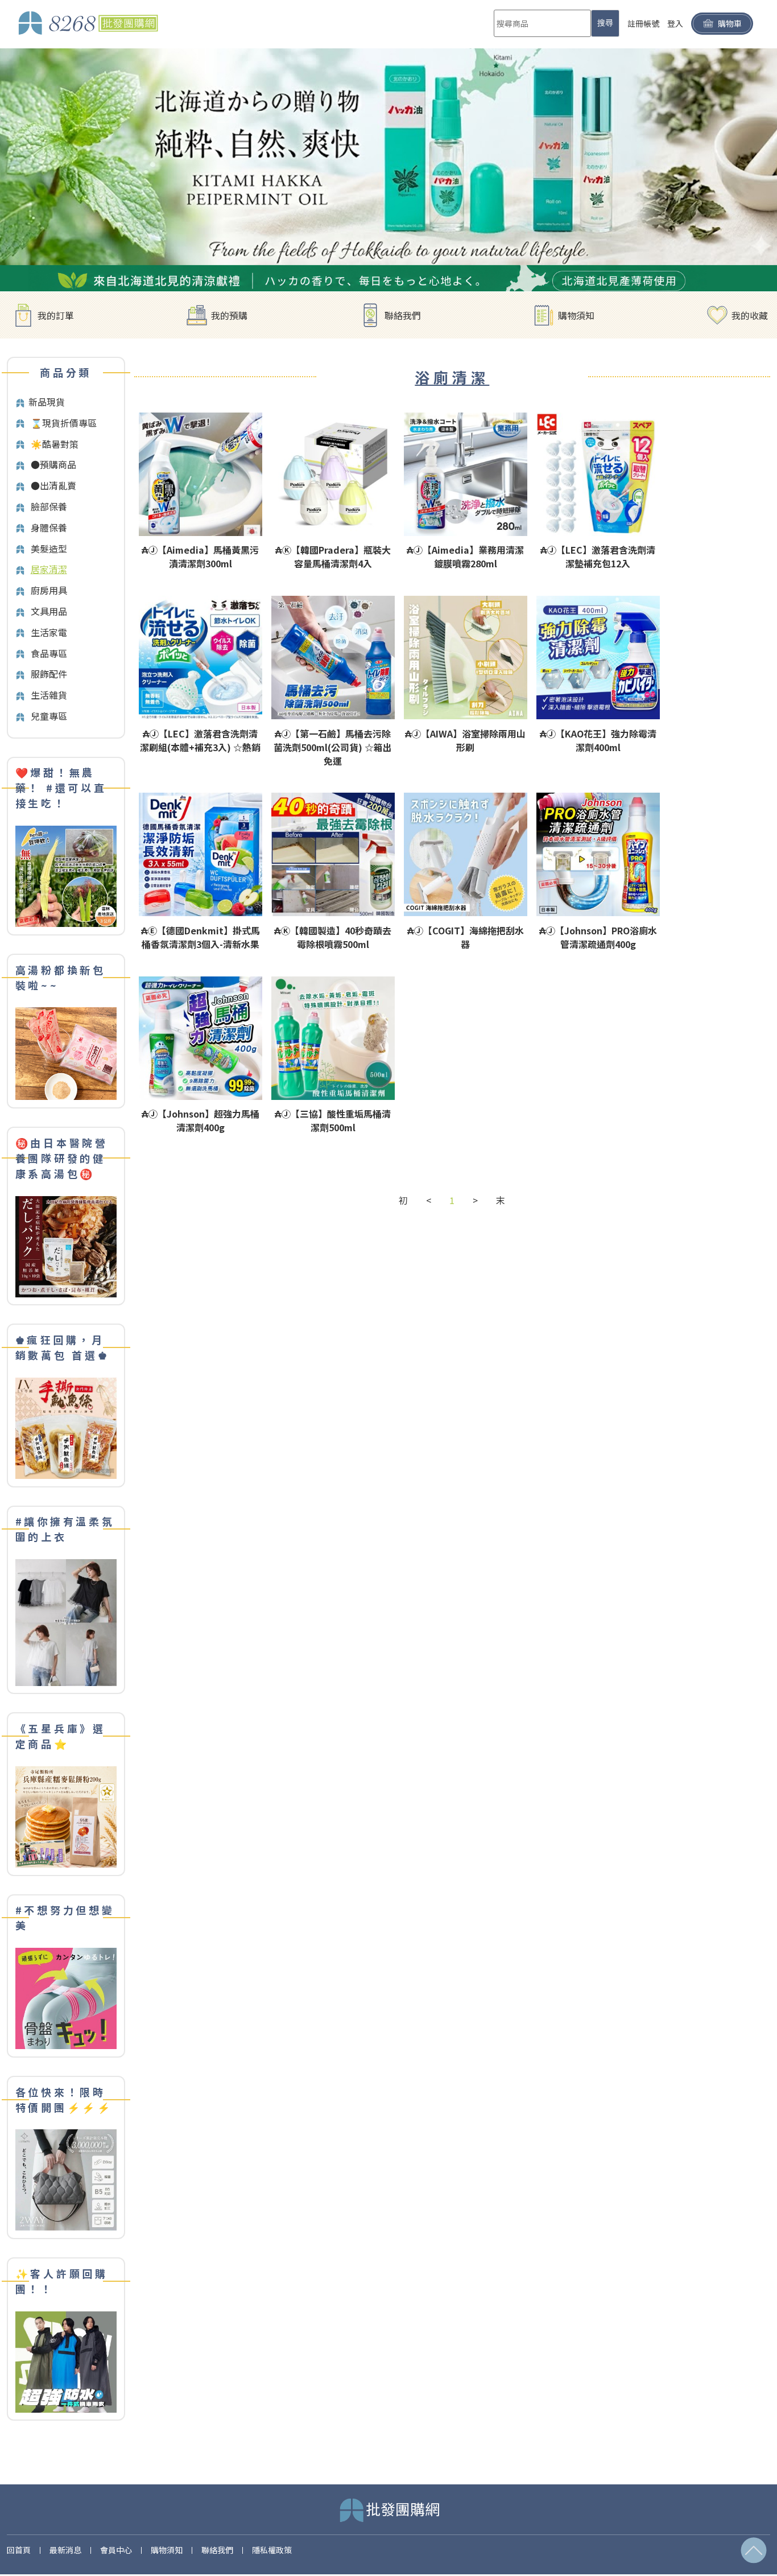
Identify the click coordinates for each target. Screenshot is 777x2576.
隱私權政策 (272, 2550)
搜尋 (605, 23)
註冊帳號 (643, 23)
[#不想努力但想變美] (66, 1997)
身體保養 (49, 527)
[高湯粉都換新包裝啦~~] (66, 1052)
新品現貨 (47, 402)
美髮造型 (49, 549)
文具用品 (49, 611)
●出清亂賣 (53, 485)
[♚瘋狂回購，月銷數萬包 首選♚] (66, 1427)
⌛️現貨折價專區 (64, 423)
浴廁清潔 (452, 377)
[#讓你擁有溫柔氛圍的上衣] (66, 1621)
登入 (675, 23)
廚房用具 (49, 590)
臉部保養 (49, 506)
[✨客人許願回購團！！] (66, 2361)
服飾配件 (49, 674)
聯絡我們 (403, 315)
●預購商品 (53, 464)
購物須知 (576, 315)
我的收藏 (750, 315)
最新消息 (65, 2550)
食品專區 (49, 653)
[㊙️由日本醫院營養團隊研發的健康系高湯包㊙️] (66, 1245)
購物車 (730, 23)
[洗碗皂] (388, 169)
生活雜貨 (49, 695)
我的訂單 (56, 315)
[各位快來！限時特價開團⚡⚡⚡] (66, 2179)
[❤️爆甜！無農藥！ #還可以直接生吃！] (66, 875)
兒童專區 (49, 716)
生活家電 (49, 632)
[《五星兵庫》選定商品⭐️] (66, 1815)
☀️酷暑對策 (55, 444)
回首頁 (19, 2550)
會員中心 (116, 2550)
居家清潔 (49, 569)
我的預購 (229, 315)
